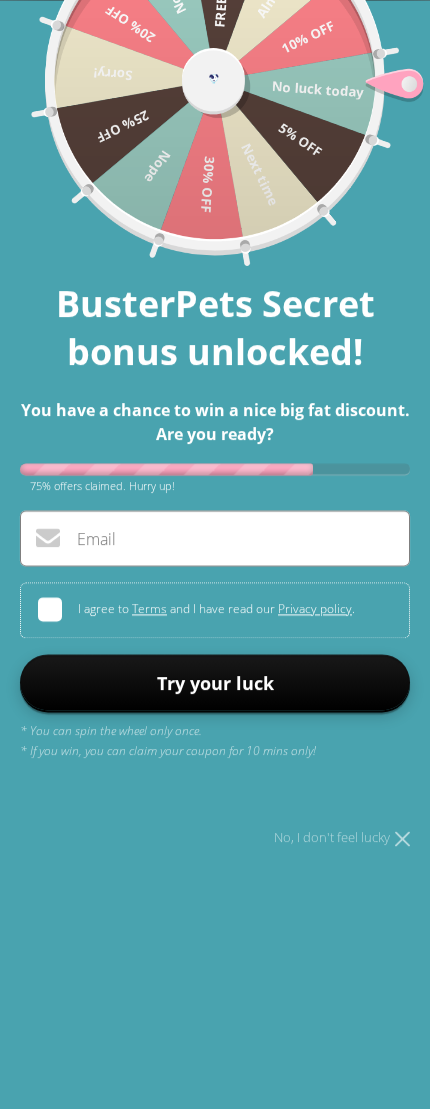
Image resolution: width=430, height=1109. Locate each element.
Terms (149, 608)
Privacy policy (315, 608)
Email (96, 539)
